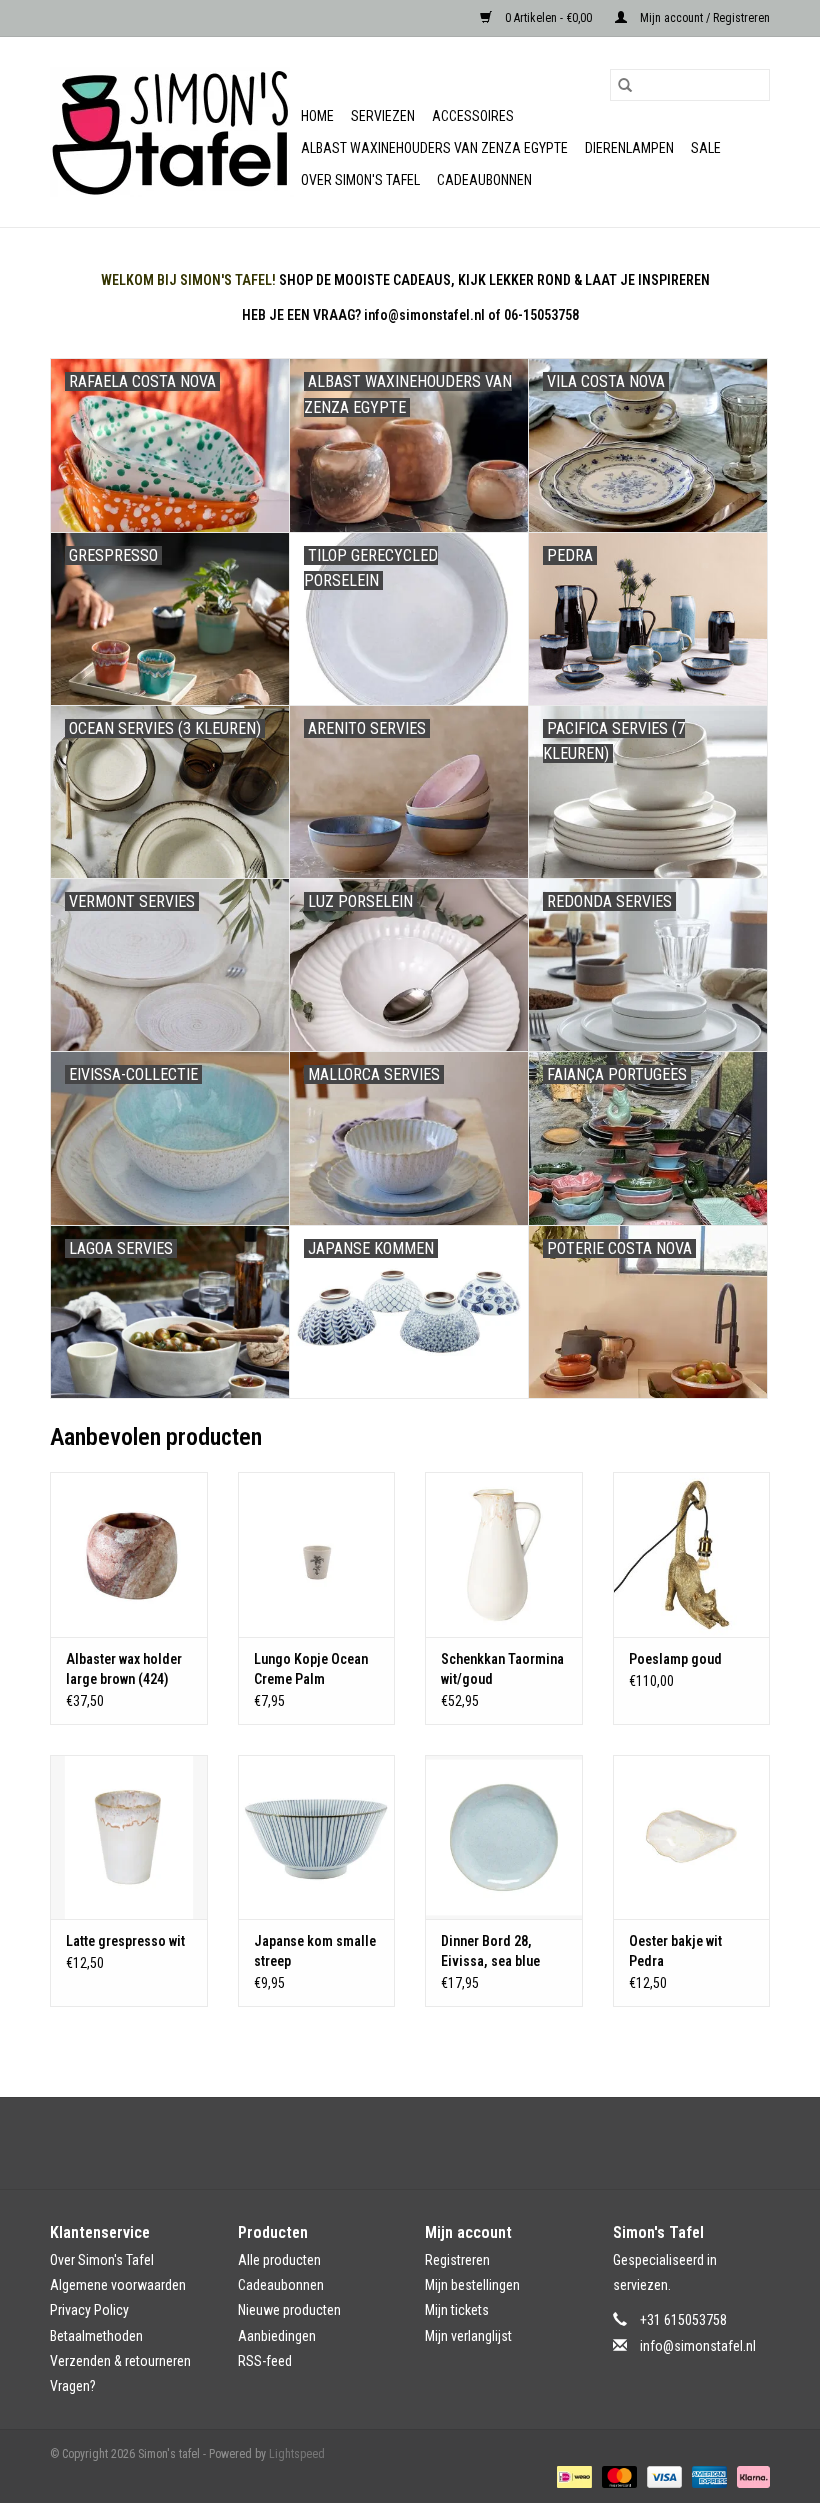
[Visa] (662, 2476)
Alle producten (279, 2260)
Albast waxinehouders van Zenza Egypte (434, 148)
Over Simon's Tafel (360, 180)
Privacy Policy (89, 2310)
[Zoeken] (625, 85)
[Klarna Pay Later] (750, 2476)
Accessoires (473, 116)
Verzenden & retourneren (120, 2361)
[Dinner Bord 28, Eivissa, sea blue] (504, 1837)
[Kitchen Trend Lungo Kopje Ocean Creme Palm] (317, 1554)
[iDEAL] (572, 2476)
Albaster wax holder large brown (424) (124, 1669)
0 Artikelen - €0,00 (548, 18)
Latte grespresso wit (125, 1941)
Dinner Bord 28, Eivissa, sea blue (490, 1951)
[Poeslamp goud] (692, 1554)
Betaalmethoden (96, 2336)
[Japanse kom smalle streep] (317, 1837)
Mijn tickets (457, 2310)
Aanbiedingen (277, 2336)
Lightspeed (297, 2454)
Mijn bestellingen (472, 2285)
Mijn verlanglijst (468, 2336)
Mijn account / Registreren (703, 18)
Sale (706, 148)
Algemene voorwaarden (118, 2285)
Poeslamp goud (675, 1659)
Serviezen (383, 116)
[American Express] (707, 2476)
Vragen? (73, 2386)
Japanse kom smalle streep (315, 1951)
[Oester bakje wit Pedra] (692, 1837)
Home (317, 116)
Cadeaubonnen (484, 180)
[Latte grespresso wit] (129, 1837)
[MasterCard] (617, 2476)
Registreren (457, 2260)
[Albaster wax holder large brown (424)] (129, 1554)
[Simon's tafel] (172, 132)
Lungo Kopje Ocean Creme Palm (311, 1669)
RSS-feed (265, 2361)
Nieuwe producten (289, 2310)
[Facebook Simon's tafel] (393, 2143)
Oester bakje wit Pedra (675, 1951)
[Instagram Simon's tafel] (428, 2143)
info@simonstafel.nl (698, 2346)
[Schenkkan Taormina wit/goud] (504, 1554)
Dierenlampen (629, 148)
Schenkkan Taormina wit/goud (502, 1669)
